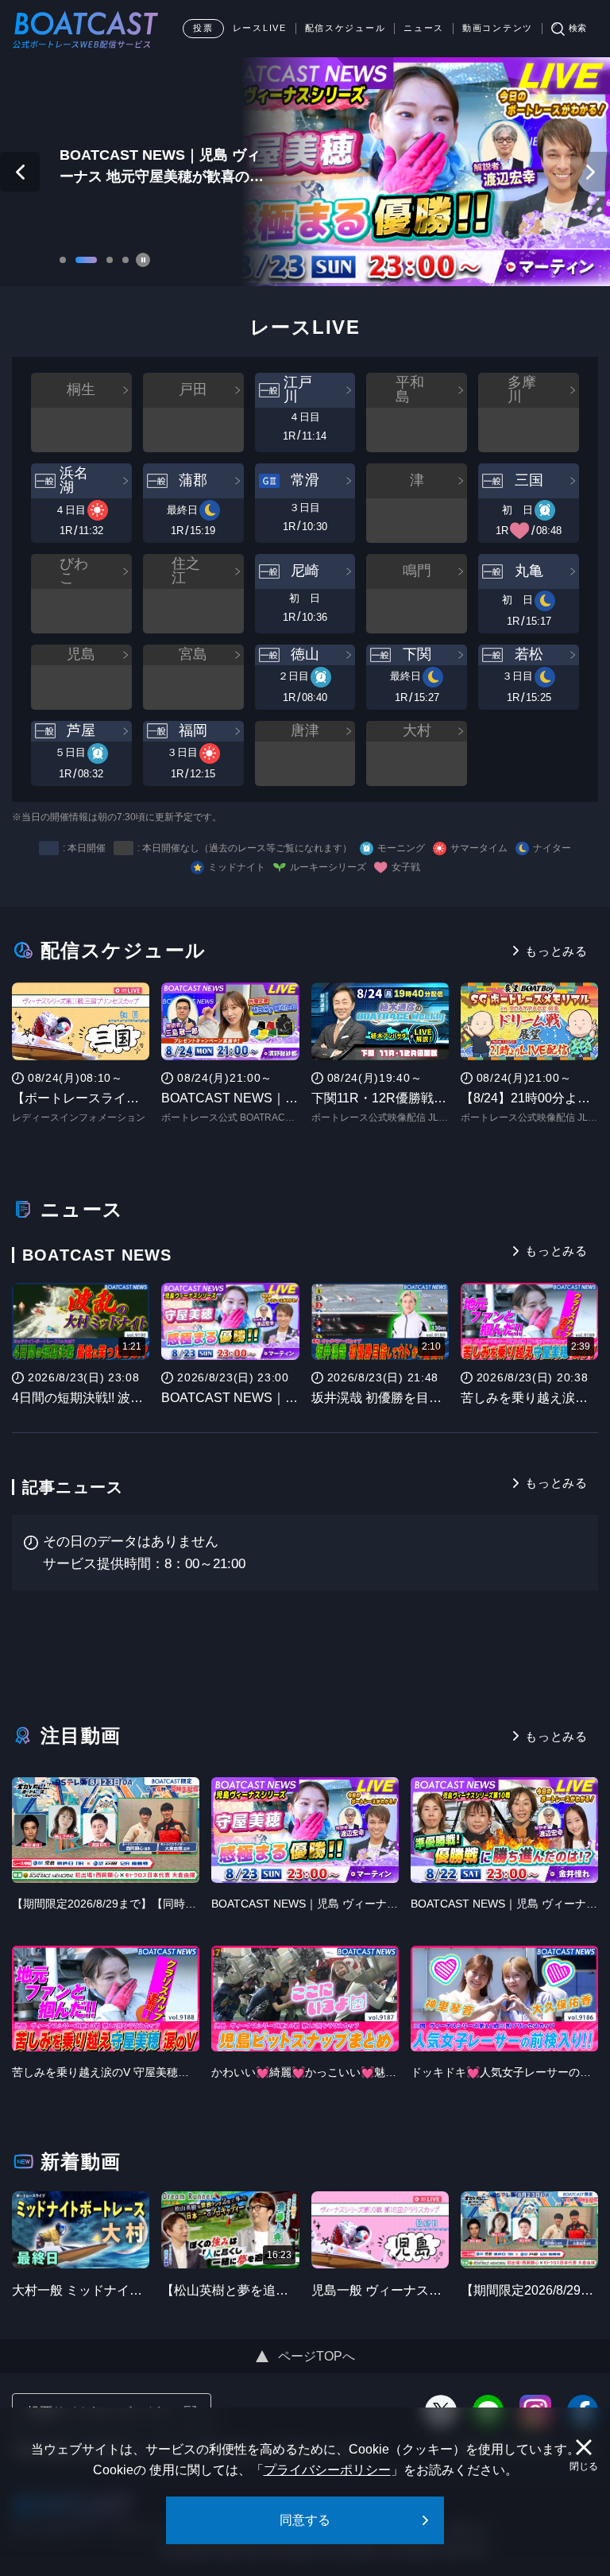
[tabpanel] (305, 172)
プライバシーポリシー (327, 2470)
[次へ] (590, 172)
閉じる (584, 2466)
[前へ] (20, 172)
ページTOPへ (317, 2356)
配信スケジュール (346, 28)
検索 (577, 28)
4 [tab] (125, 261)
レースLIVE (260, 28)
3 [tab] (110, 261)
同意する (305, 2520)
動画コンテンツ (498, 28)
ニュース (424, 28)
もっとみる (556, 951)
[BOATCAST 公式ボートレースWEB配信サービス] (86, 29)
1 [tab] (63, 261)
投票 (203, 28)
